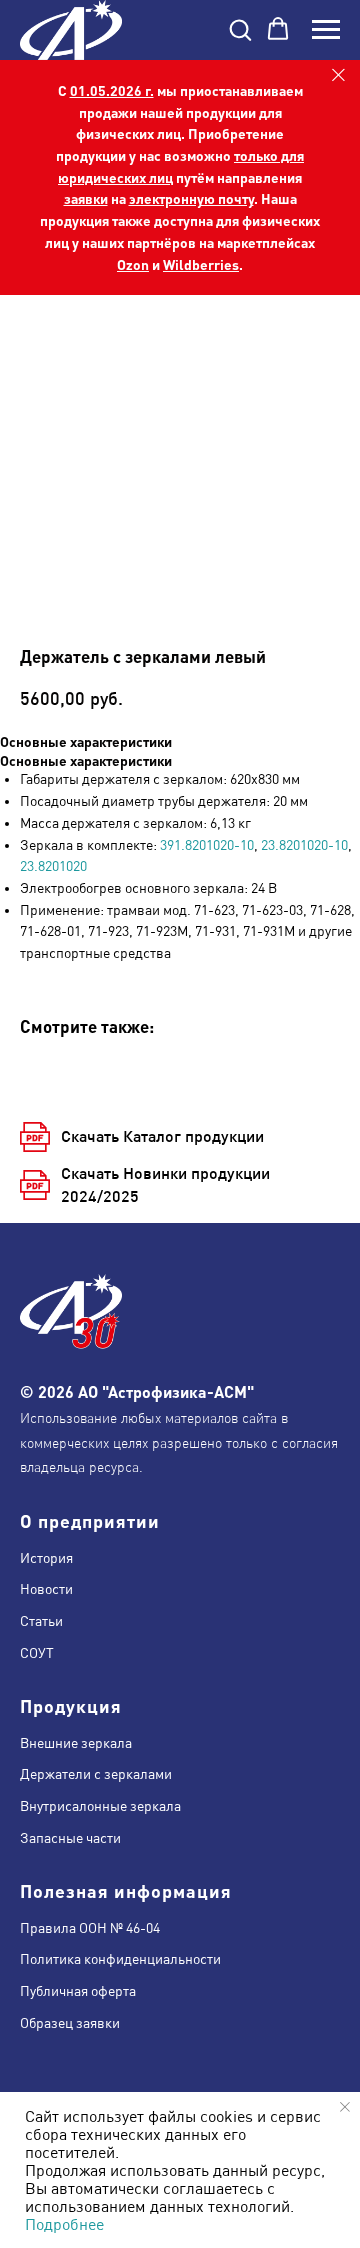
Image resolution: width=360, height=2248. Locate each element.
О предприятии (90, 1520)
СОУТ (37, 1653)
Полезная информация (126, 1890)
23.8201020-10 (304, 845)
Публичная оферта (78, 1991)
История (46, 1558)
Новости (46, 1589)
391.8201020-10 (207, 845)
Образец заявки (70, 2023)
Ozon (133, 264)
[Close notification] (345, 2107)
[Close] (338, 75)
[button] (240, 29)
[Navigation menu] (326, 30)
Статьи (41, 1621)
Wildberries (201, 264)
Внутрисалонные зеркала (100, 1806)
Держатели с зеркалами (96, 1774)
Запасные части (70, 1838)
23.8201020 (53, 866)
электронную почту (191, 198)
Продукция (71, 1705)
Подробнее (64, 2224)
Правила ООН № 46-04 (90, 1928)
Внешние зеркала (76, 1743)
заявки (86, 198)
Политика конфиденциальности (120, 1959)
